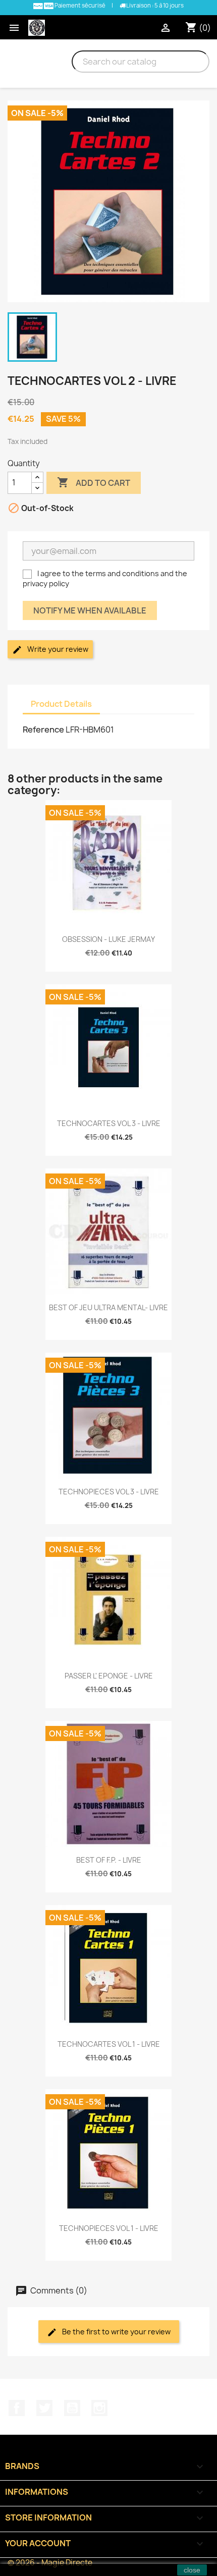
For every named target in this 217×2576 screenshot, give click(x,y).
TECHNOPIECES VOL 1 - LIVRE (109, 2228)
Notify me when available (90, 610)
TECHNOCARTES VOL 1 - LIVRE (109, 2044)
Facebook (17, 2408)
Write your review (57, 649)
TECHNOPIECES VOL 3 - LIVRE (109, 1492)
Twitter (44, 2408)
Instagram (99, 2408)
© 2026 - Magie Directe (50, 2563)
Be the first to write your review (116, 2332)
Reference (43, 730)
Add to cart (94, 482)
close (192, 2570)
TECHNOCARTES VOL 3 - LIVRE (109, 1123)
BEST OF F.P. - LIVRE (109, 1860)
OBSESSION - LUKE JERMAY (108, 939)
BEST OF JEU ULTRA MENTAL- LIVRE (108, 1307)
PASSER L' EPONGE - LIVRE (109, 1676)
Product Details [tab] (61, 704)
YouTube (72, 2408)
